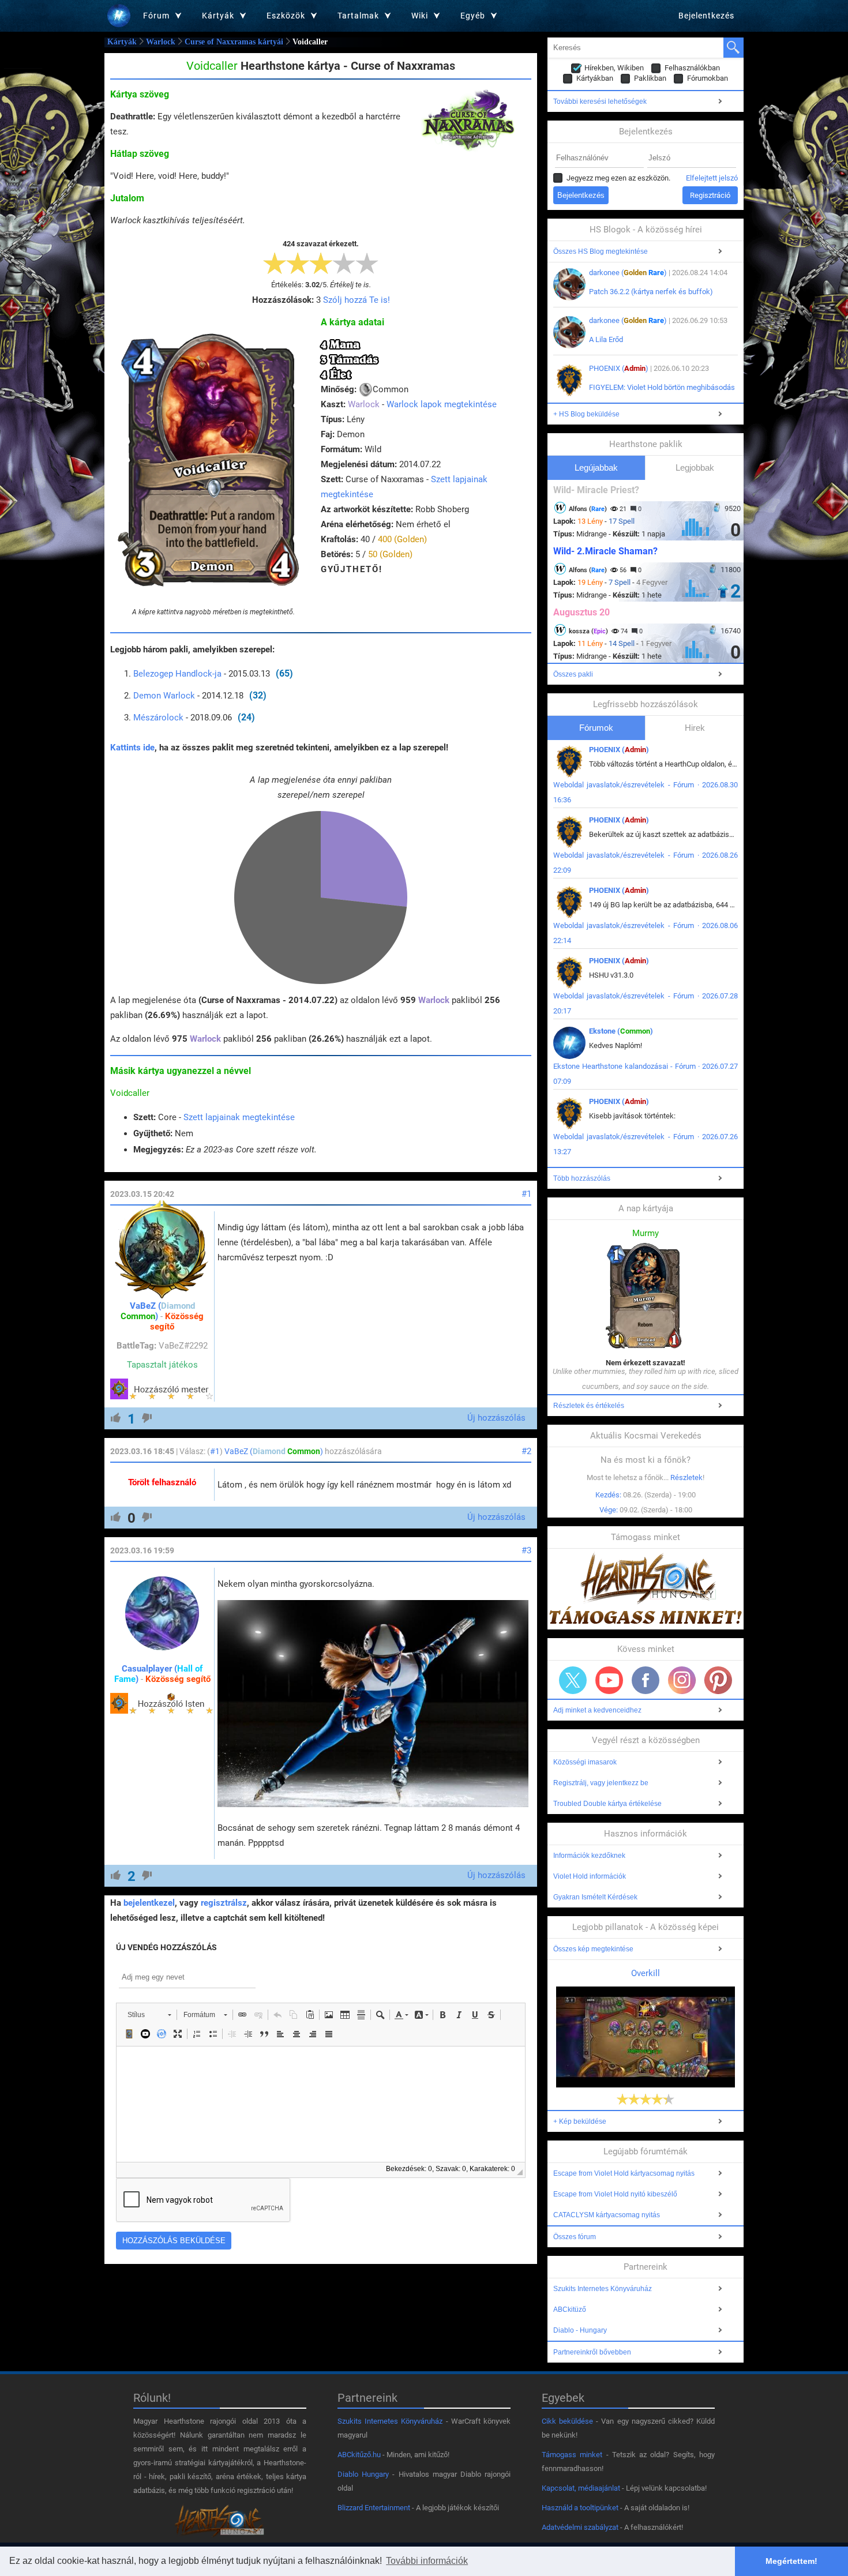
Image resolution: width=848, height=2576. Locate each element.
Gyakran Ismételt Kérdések (595, 1897)
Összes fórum (575, 2237)
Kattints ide (132, 748)
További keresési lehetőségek (600, 102)
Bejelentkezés (706, 16)
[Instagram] (682, 1680)
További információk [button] (427, 2561)
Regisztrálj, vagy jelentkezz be (601, 1783)
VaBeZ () (158, 1311)
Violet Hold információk (590, 1876)
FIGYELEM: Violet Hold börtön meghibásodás (662, 387)
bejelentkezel (149, 1903)
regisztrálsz (224, 1903)
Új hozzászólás (496, 1418)
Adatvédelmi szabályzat (580, 2527)
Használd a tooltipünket (580, 2508)
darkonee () (628, 273)
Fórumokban (708, 78)
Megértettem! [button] (791, 2561)
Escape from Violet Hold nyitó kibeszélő (615, 2194)
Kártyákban (595, 78)
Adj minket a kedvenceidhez (597, 1710)
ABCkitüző (570, 2310)
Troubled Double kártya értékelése (607, 1804)
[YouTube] (609, 1680)
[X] (573, 1680)
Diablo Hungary (363, 2474)
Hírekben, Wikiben (614, 68)
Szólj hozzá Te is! (357, 300)
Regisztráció (710, 195)
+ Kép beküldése (580, 2121)
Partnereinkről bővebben (592, 2352)
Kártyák (122, 42)
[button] (149, 2015)
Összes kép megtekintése (593, 1949)
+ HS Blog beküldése (586, 414)
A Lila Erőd (606, 339)
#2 (526, 1451)
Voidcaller (130, 1093)
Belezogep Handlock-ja (177, 674)
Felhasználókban (692, 68)
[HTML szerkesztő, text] (321, 2104)
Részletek (686, 1477)
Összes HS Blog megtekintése (601, 251)
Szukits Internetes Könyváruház (603, 2289)
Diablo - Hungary (580, 2330)
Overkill (646, 1973)
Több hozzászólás (582, 1178)
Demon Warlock (164, 696)
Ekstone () (621, 1031)
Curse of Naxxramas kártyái (234, 42)
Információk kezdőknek (589, 1856)
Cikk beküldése (567, 2421)
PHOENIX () (619, 368)
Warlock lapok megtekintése (442, 404)
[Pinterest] (718, 1680)
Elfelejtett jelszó (712, 178)
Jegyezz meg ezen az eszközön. (618, 178)
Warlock (161, 42)
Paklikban (650, 78)
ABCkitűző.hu (359, 2455)
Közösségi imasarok (585, 1762)
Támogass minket (572, 2455)
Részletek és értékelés (589, 1406)
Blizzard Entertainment (374, 2508)
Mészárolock (158, 718)
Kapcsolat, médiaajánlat (581, 2488)
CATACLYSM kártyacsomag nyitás (607, 2215)
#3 (526, 1550)
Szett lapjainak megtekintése (239, 1117)
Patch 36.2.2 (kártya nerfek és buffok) (651, 292)
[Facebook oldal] (646, 1680)
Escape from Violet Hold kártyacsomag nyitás (624, 2173)
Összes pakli (573, 674)
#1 (526, 1194)
